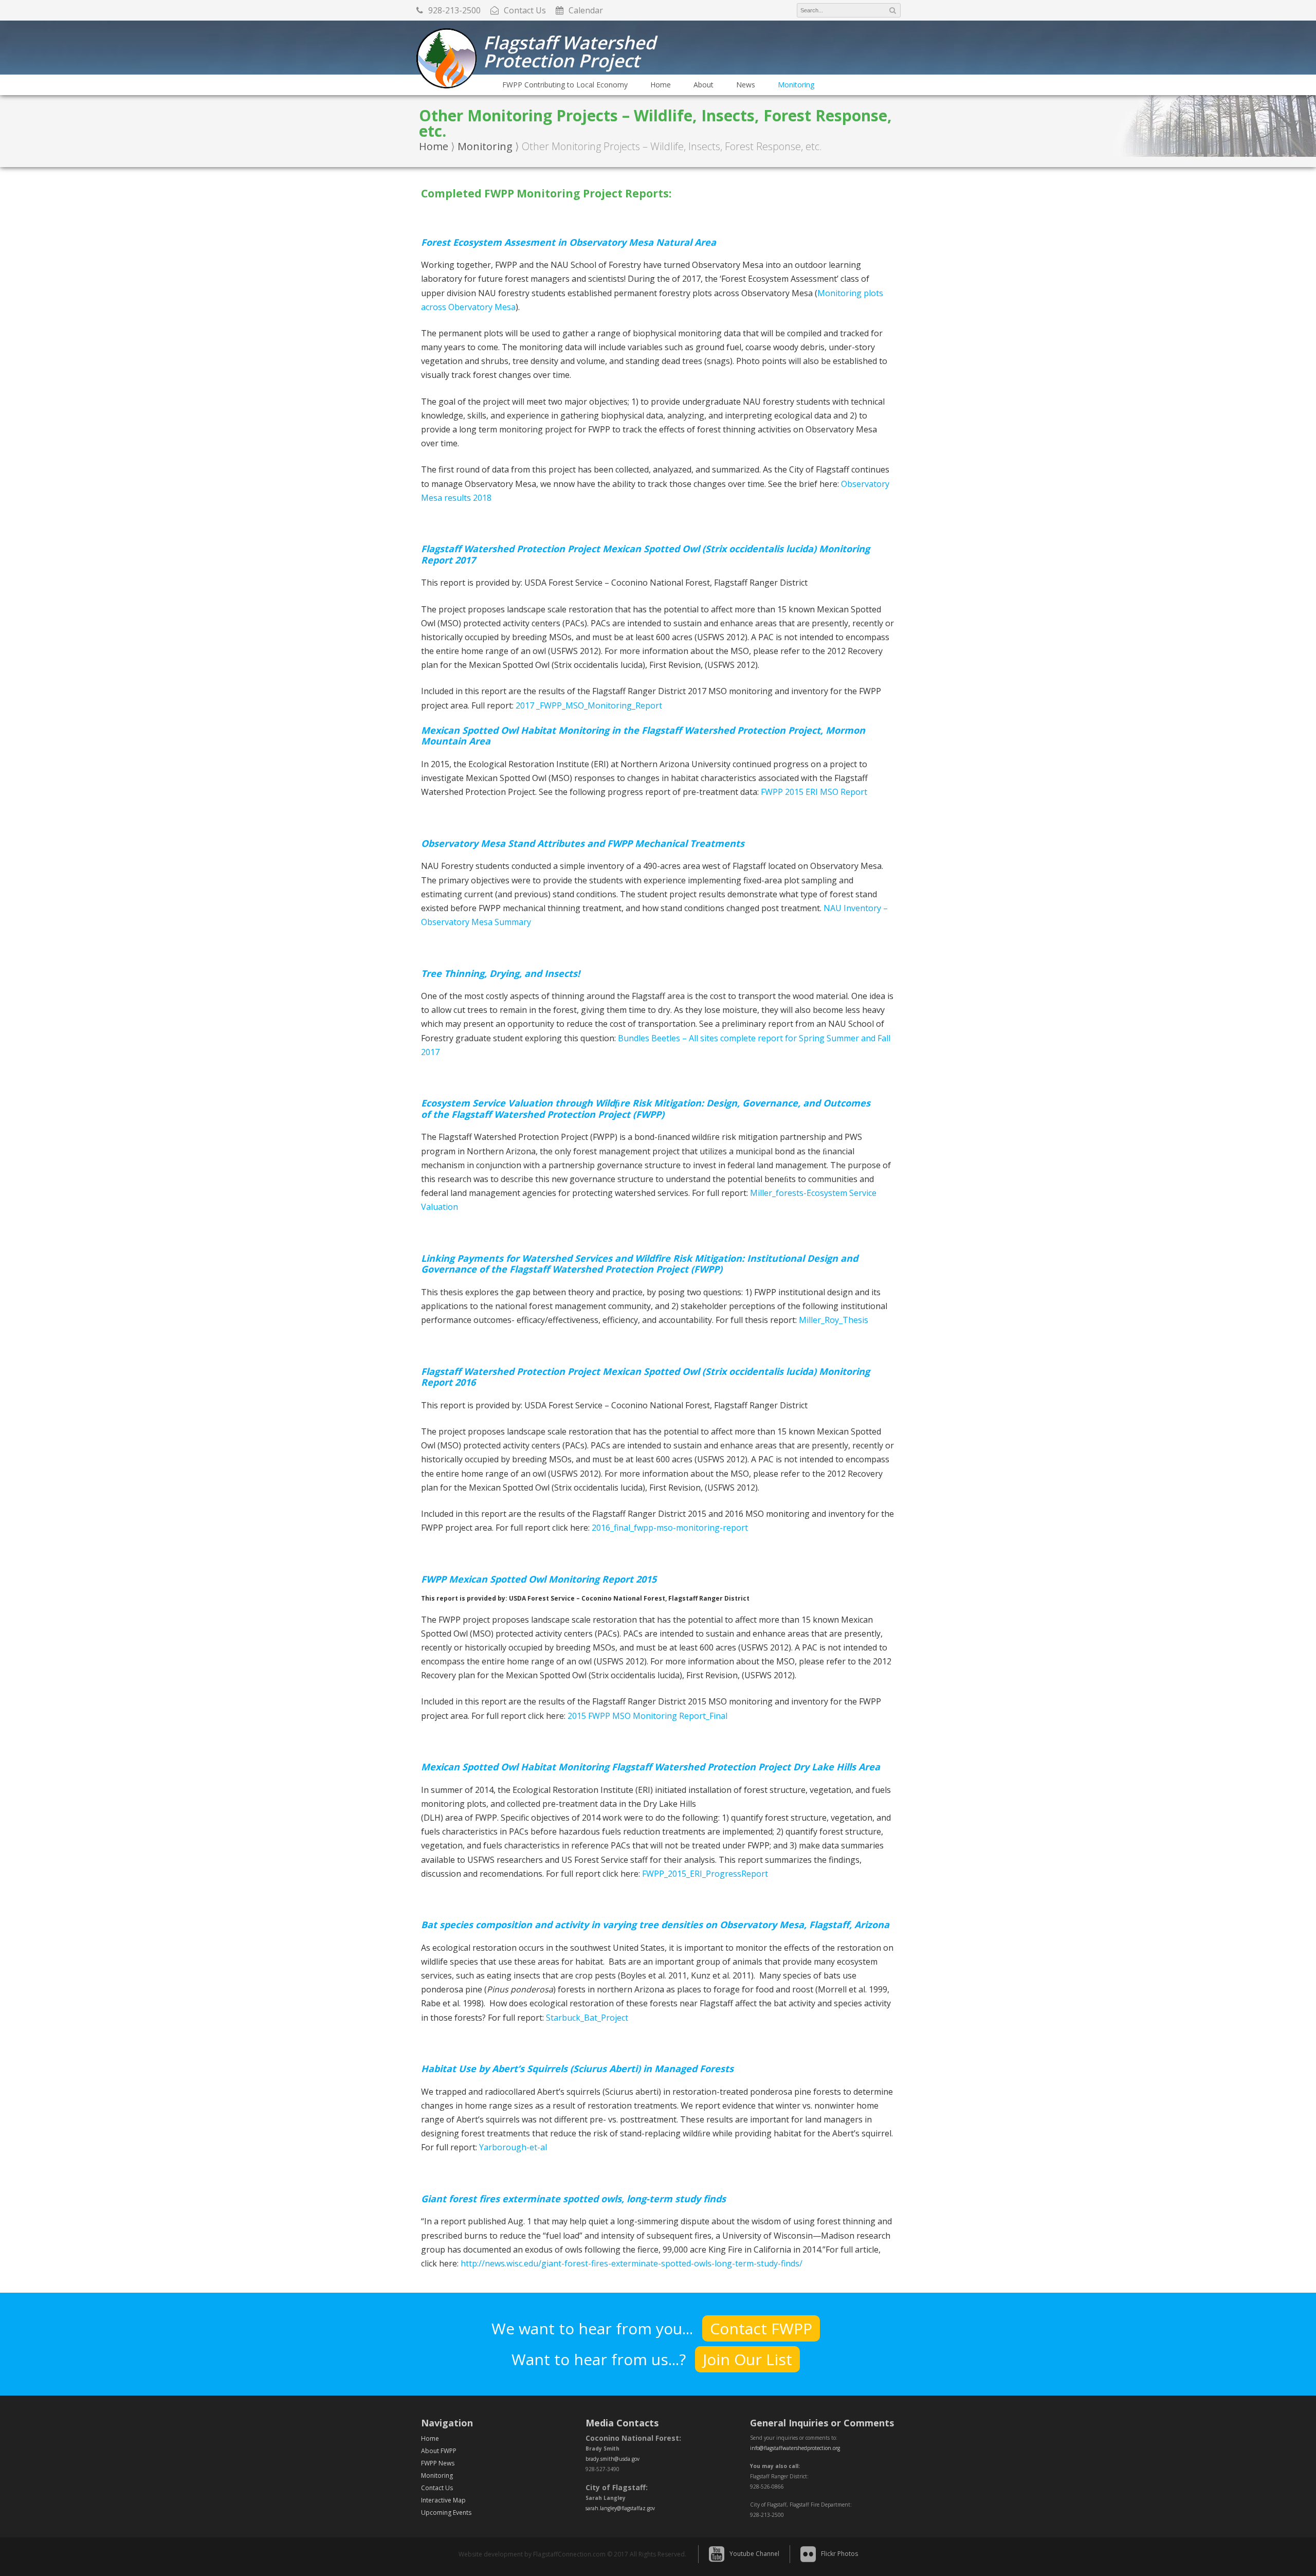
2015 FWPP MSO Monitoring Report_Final (647, 1716)
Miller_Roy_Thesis (834, 1320)
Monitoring (796, 85)
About (703, 85)
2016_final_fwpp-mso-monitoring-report (670, 1528)
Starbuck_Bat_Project (587, 2018)
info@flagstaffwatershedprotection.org (795, 2448)
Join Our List (747, 2359)
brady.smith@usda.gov (613, 2459)
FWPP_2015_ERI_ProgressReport (705, 1874)
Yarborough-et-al (513, 2147)
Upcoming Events (446, 2512)
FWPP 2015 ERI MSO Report (814, 792)
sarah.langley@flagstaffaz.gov (620, 2508)
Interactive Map (443, 2500)
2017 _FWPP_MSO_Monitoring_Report (589, 705)
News (746, 85)
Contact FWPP (761, 2328)
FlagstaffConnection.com (569, 2554)
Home (661, 85)
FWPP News (438, 2463)
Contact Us (437, 2488)
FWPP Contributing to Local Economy (565, 85)
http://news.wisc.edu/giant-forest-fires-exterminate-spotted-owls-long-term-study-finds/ (632, 2263)
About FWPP (439, 2451)
